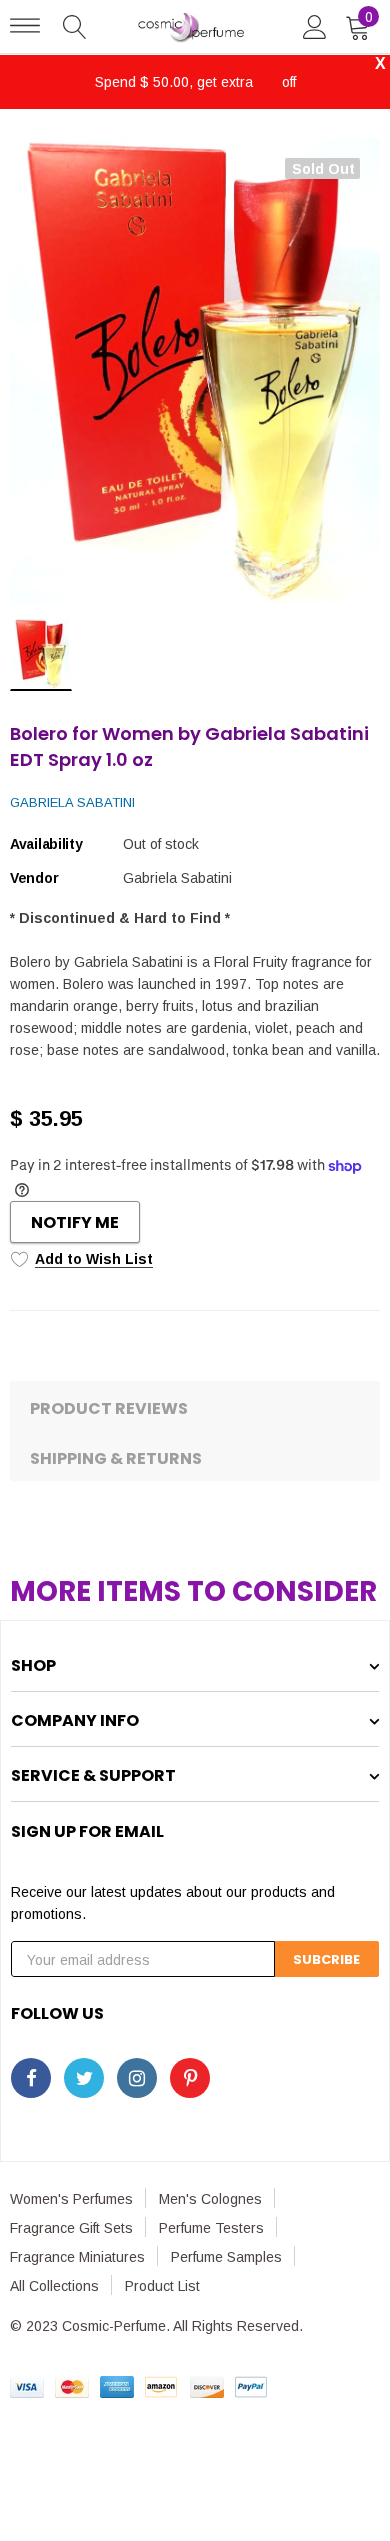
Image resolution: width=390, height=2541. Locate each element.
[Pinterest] (190, 2078)
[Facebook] (31, 2078)
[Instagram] (137, 2078)
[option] (195, 370)
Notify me (75, 1222)
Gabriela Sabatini (72, 802)
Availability (46, 844)
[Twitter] (84, 2078)
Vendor (34, 878)
